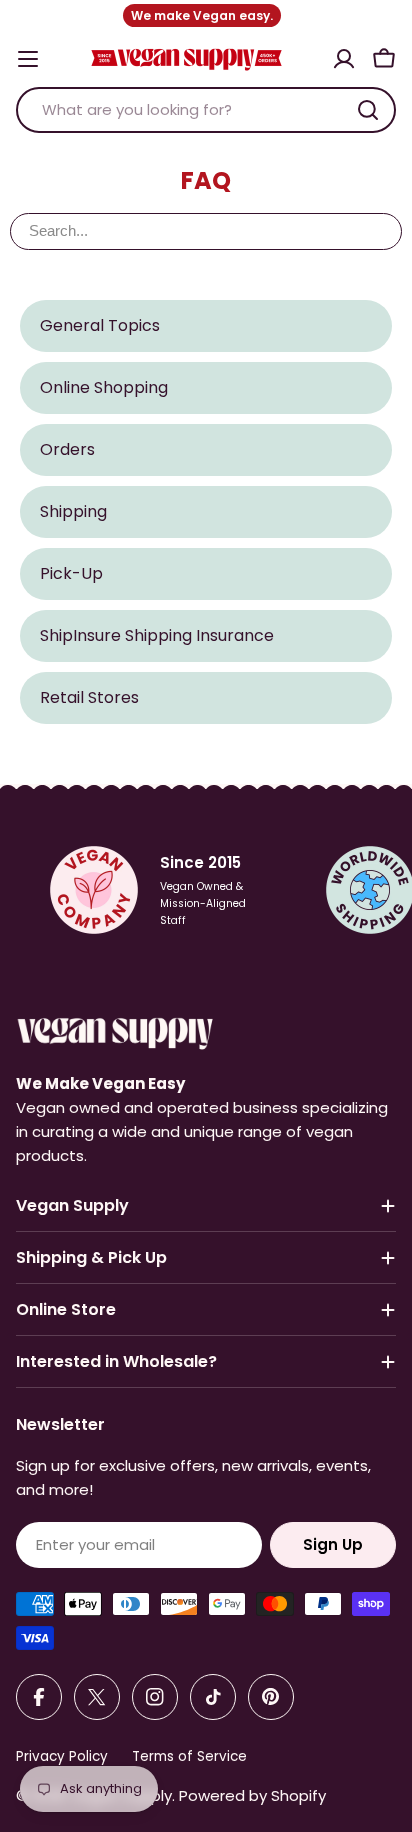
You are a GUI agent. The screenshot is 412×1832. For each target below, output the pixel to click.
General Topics (100, 325)
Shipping (73, 511)
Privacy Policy (62, 1756)
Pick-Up (71, 573)
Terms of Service (189, 1756)
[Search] (368, 110)
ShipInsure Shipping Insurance (157, 635)
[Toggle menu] (28, 59)
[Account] (344, 59)
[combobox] (206, 110)
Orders (67, 449)
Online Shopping (104, 387)
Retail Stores (89, 697)
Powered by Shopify (252, 1795)
